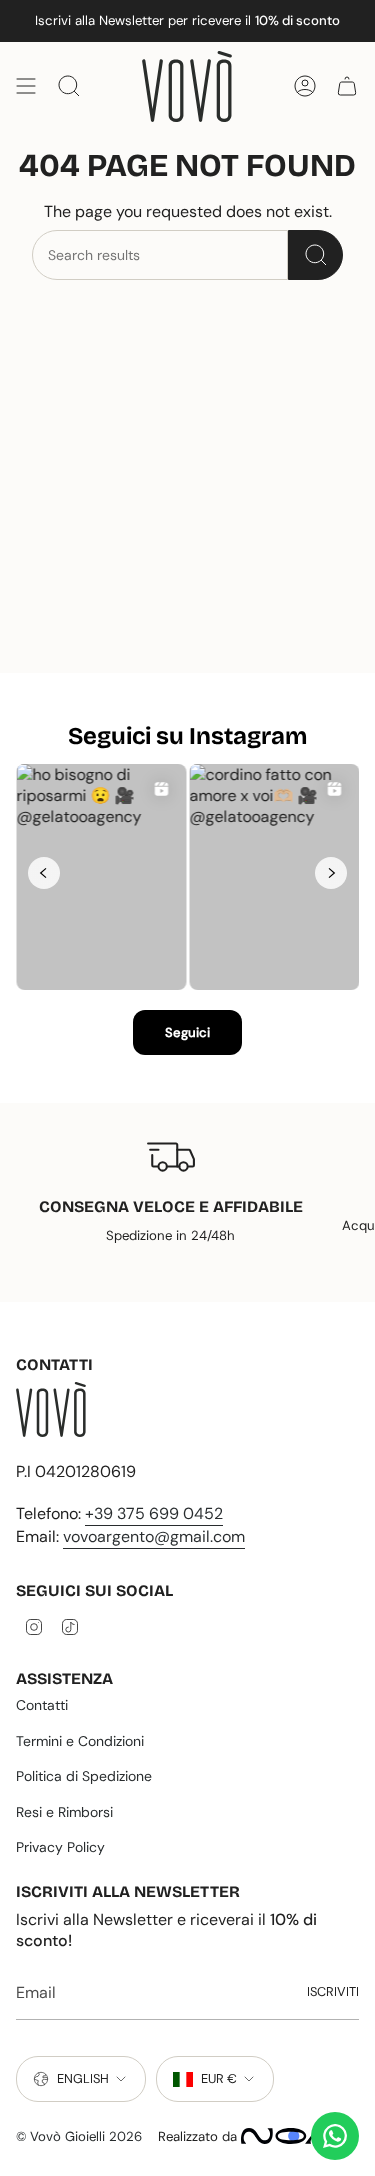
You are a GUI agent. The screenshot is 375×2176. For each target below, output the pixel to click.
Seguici (187, 1032)
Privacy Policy (60, 1847)
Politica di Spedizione (84, 1776)
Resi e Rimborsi (64, 1812)
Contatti (42, 1705)
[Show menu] (26, 86)
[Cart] (347, 86)
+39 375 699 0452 (154, 1513)
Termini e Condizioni (80, 1741)
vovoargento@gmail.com (154, 1536)
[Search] (315, 255)
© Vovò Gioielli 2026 (79, 2136)
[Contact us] (335, 2136)
